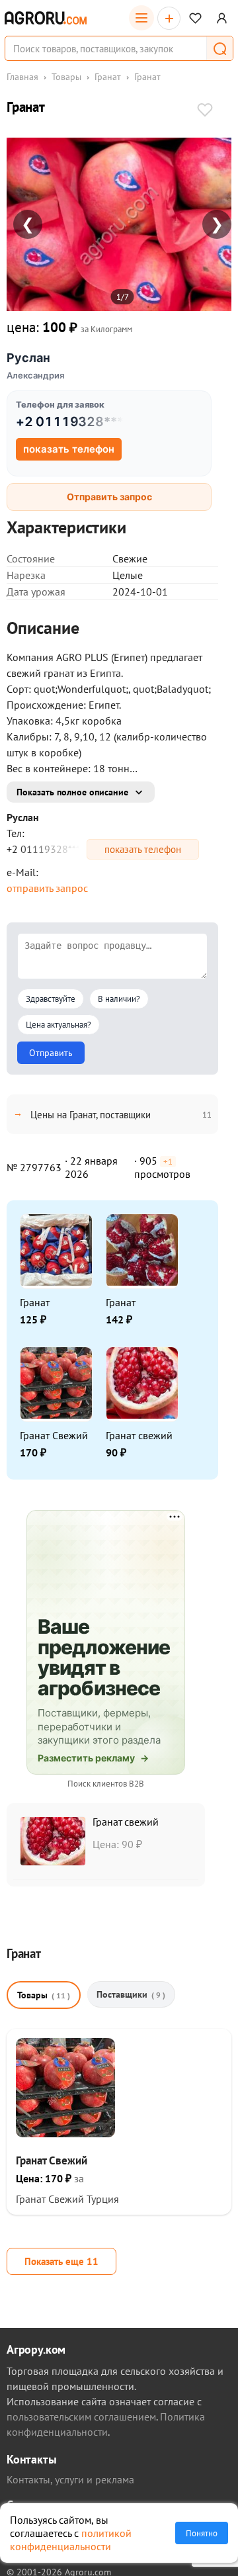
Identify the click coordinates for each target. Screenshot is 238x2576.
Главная (22, 77)
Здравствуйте (51, 999)
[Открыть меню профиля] (222, 18)
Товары (66, 77)
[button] (219, 48)
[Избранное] (195, 18)
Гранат (108, 77)
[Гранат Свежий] (65, 2133)
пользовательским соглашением (81, 2417)
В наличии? (119, 999)
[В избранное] (205, 111)
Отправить (51, 1053)
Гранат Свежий (54, 1435)
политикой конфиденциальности (71, 2540)
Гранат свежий (139, 1435)
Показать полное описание (72, 792)
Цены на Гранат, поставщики (91, 1115)
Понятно (202, 2533)
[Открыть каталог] (141, 18)
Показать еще (61, 2261)
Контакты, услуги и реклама (70, 2479)
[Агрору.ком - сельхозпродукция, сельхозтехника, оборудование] (46, 18)
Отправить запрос (109, 497)
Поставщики (131, 1994)
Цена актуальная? (59, 1025)
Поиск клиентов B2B (106, 1784)
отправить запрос (47, 888)
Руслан (28, 358)
